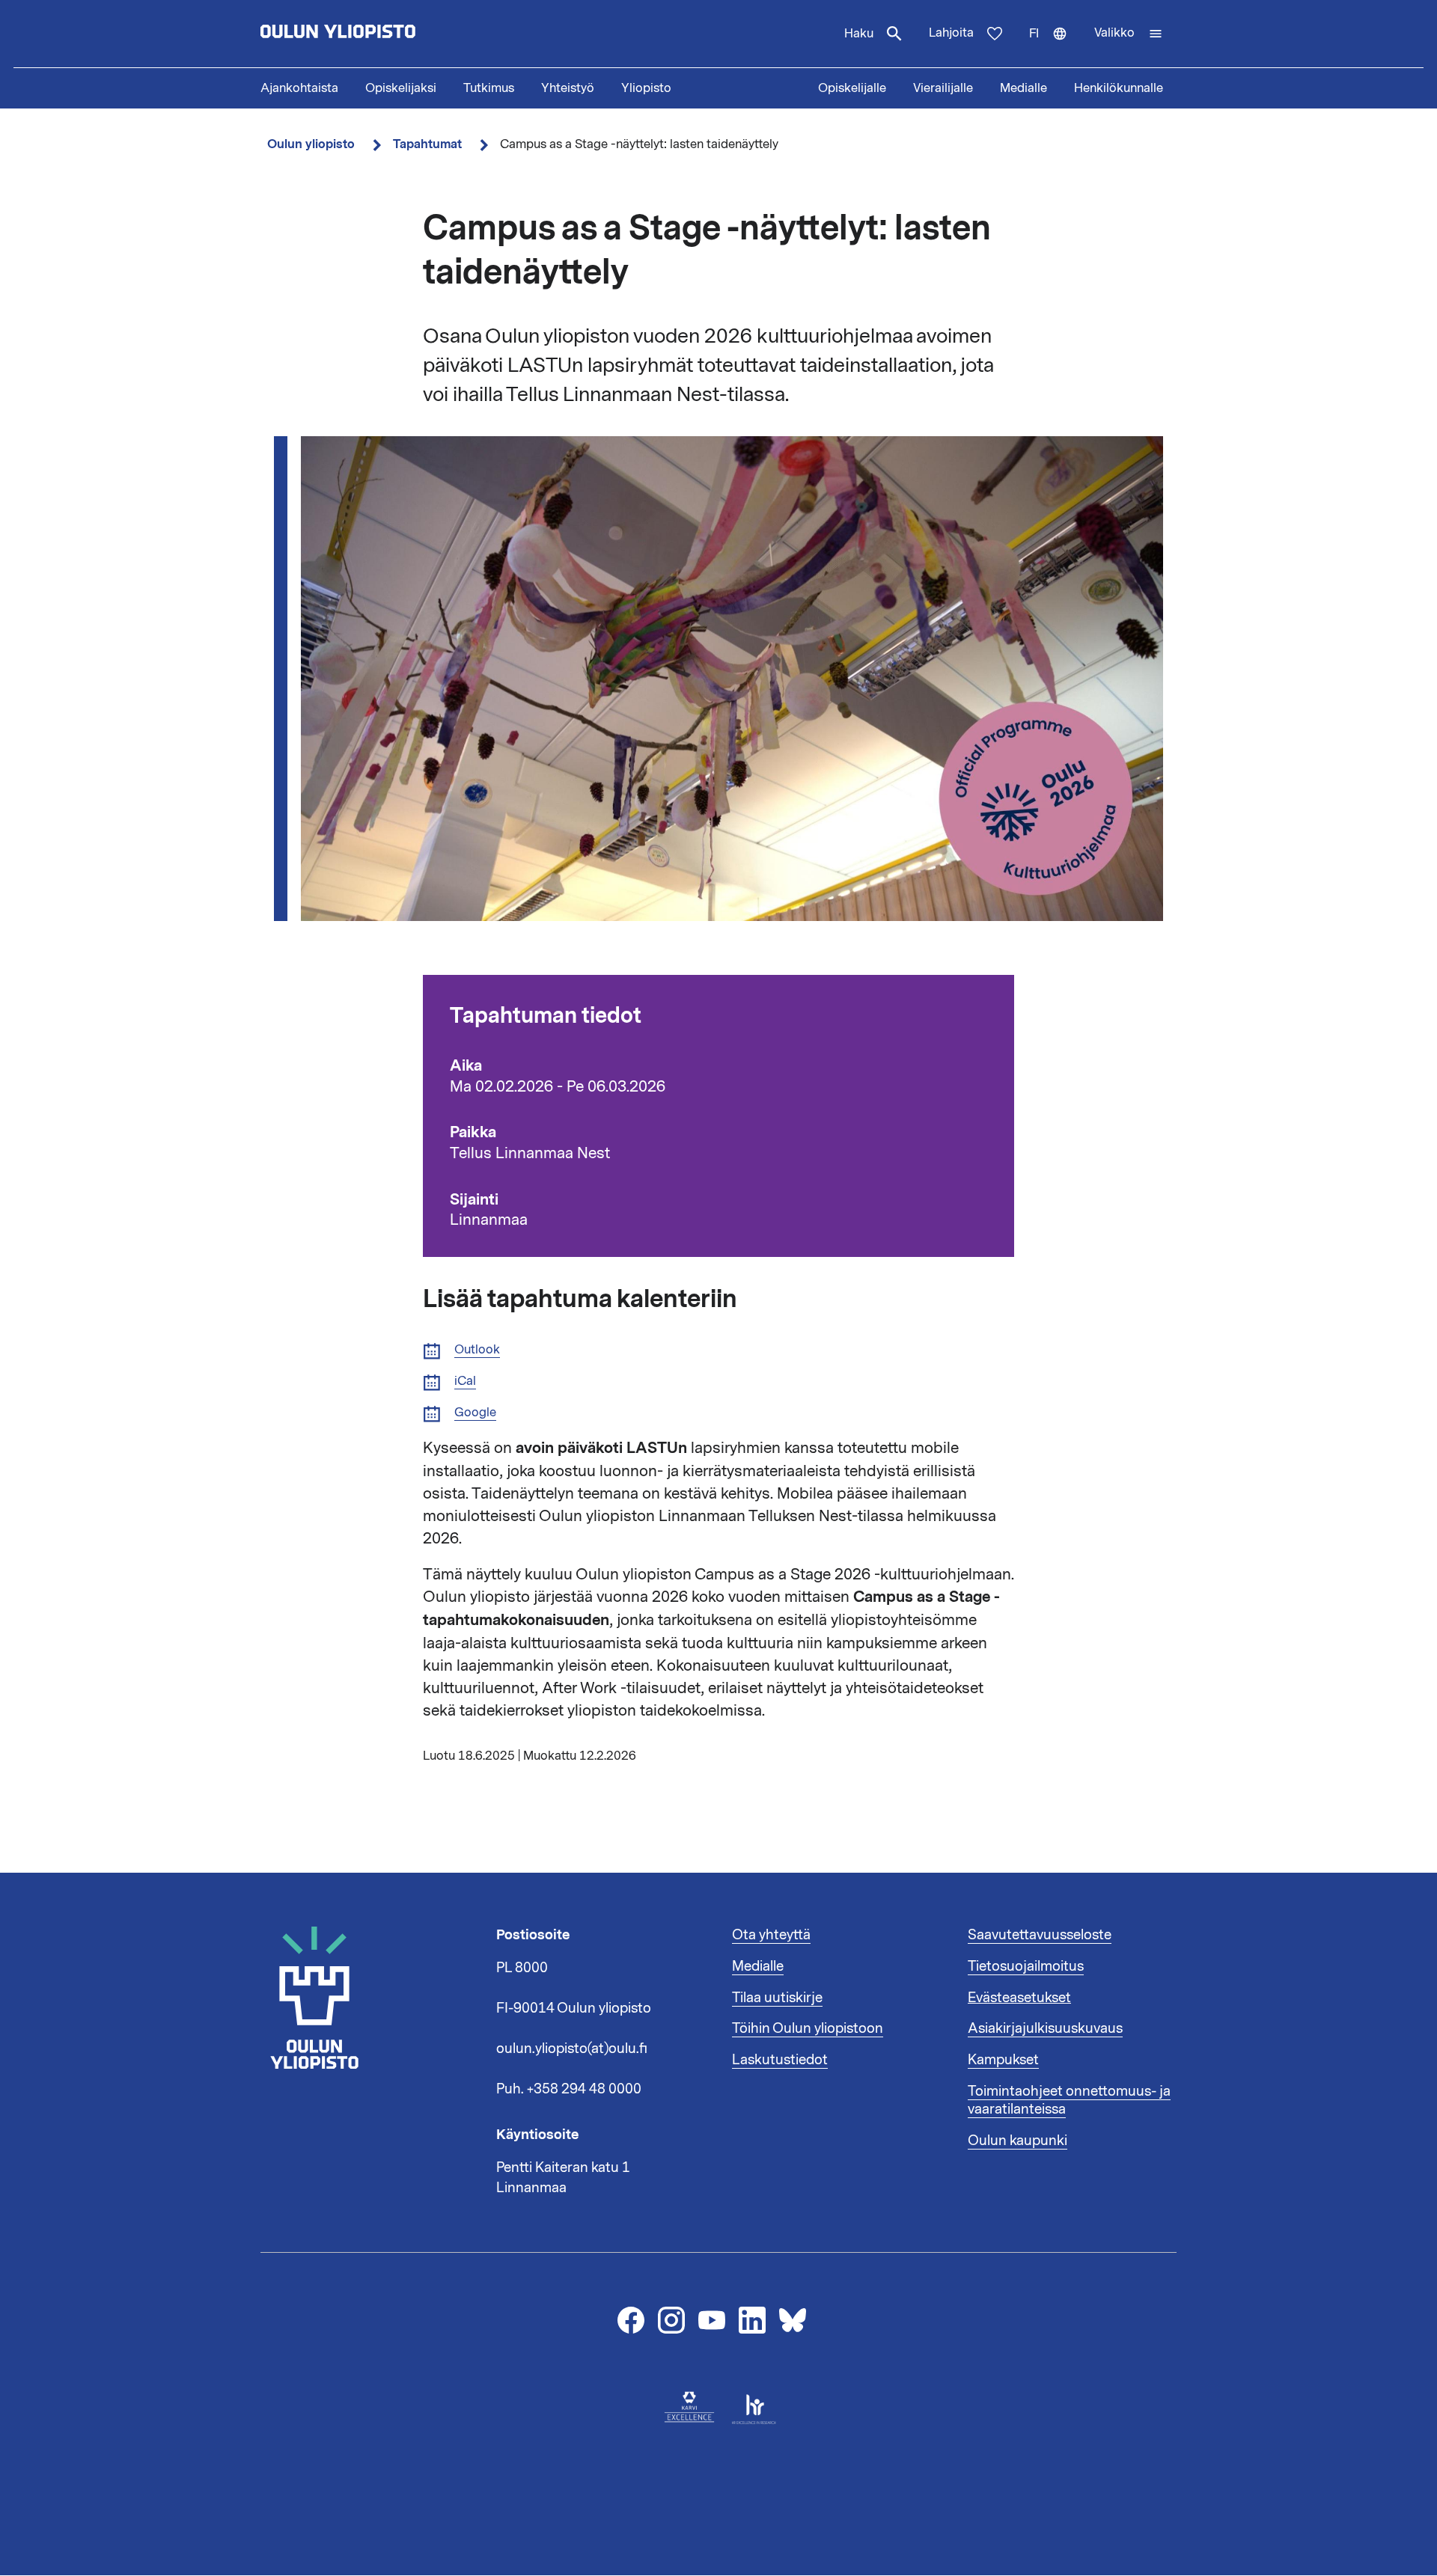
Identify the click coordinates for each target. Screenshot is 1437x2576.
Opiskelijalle (852, 88)
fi (1055, 46)
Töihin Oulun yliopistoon (808, 2028)
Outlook (477, 1350)
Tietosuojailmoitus (1026, 1966)
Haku (859, 34)
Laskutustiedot (780, 2060)
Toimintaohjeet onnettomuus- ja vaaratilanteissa (1069, 2100)
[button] (1129, 34)
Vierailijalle (943, 88)
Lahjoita (951, 33)
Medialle (1023, 88)
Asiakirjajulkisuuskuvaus (1045, 2028)
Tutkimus (489, 88)
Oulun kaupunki (1018, 2141)
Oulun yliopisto (311, 144)
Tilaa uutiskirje (777, 1998)
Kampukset (1003, 2060)
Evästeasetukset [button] (1019, 1998)
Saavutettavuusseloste (1040, 1935)
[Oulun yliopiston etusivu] (386, 34)
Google (475, 1413)
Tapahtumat (427, 144)
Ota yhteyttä (771, 1935)
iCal (465, 1382)
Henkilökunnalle (1119, 88)
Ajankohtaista (299, 88)
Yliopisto (646, 88)
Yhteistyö (568, 88)
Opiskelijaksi (401, 88)
